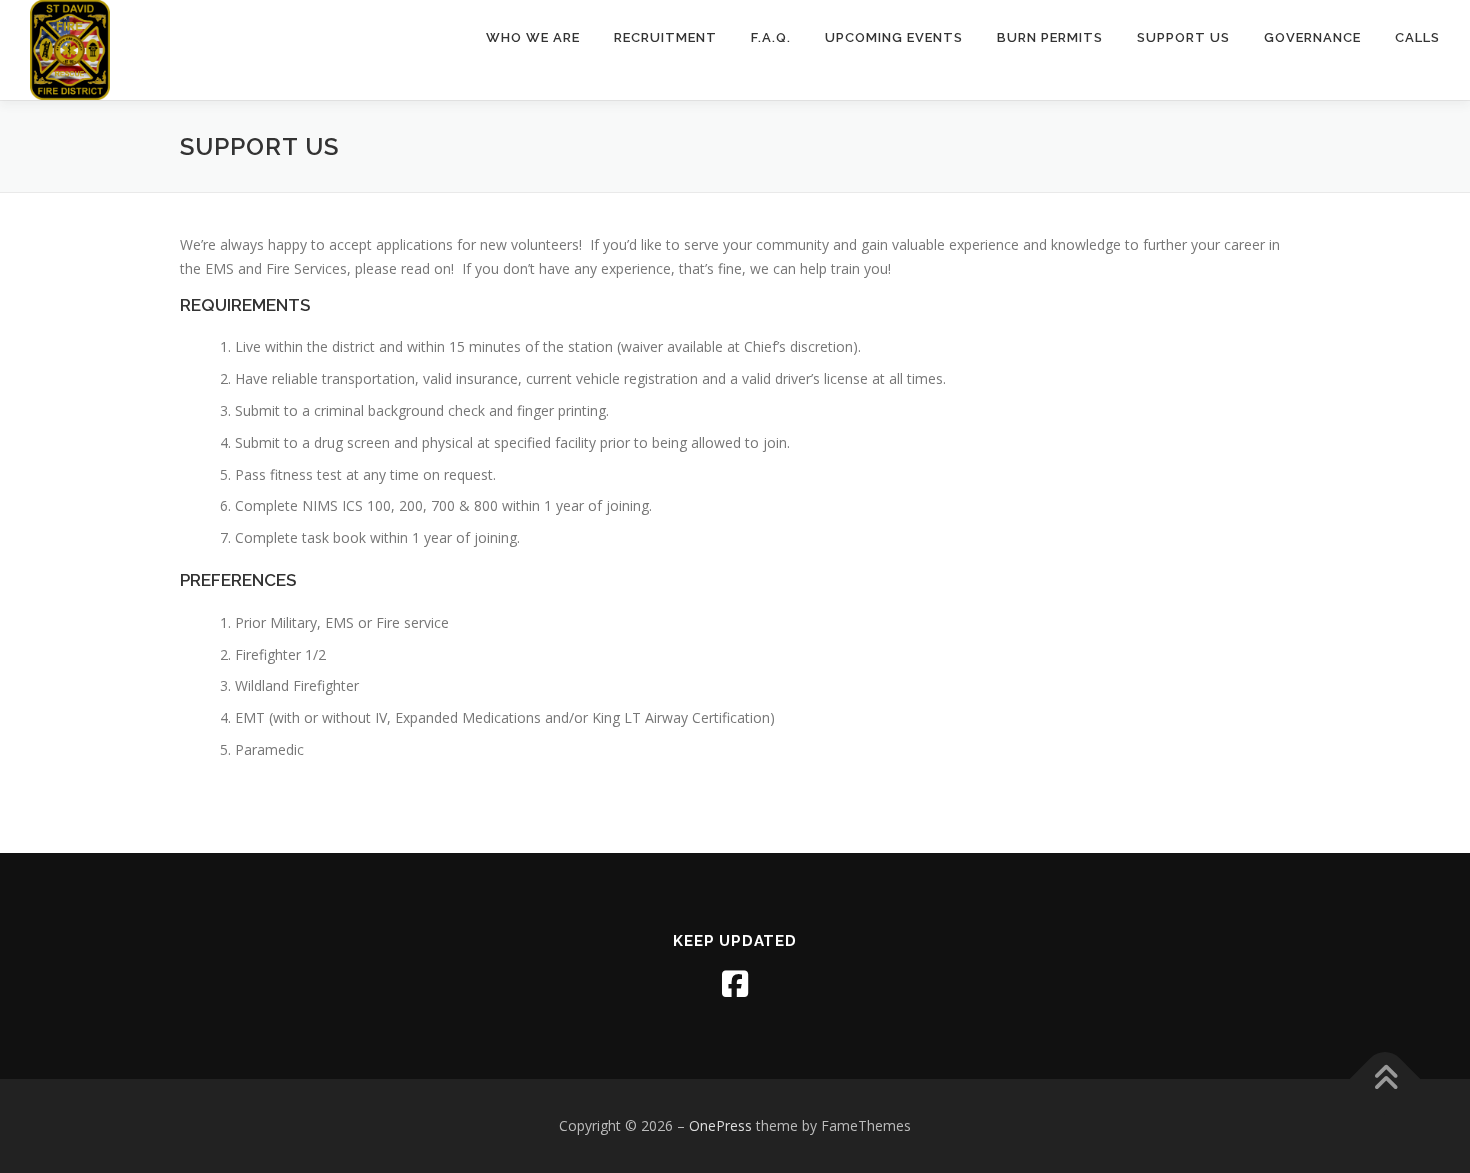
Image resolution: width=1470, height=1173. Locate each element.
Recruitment (665, 37)
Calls (1417, 37)
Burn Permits (1050, 37)
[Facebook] (735, 984)
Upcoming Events (894, 37)
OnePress (720, 1125)
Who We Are (533, 37)
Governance (1312, 37)
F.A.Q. (771, 37)
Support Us (1183, 37)
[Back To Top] (1385, 1079)
